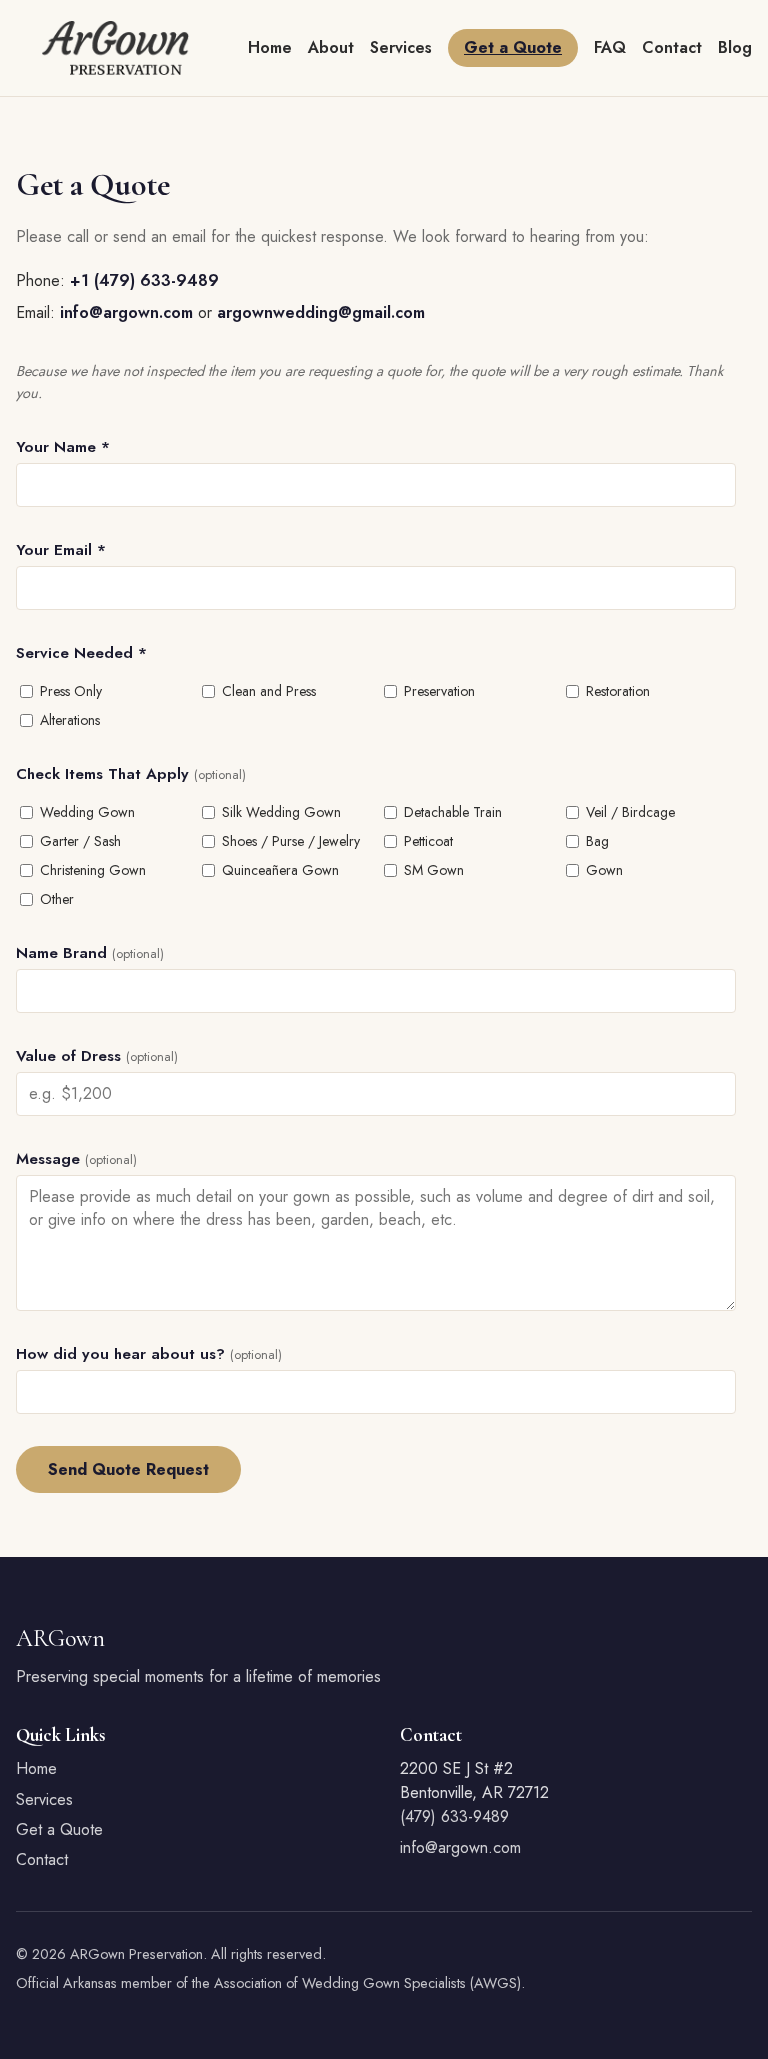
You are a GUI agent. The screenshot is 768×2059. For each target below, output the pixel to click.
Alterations (70, 720)
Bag (597, 841)
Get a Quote (513, 47)
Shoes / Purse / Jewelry (291, 841)
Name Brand (90, 953)
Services (401, 47)
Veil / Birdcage (630, 812)
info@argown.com (126, 312)
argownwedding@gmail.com (321, 312)
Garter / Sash (80, 841)
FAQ (610, 47)
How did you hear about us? (149, 1354)
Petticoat (428, 841)
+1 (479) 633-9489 (144, 280)
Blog (735, 47)
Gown (604, 870)
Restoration (618, 691)
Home (270, 47)
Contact (672, 47)
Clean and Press (269, 691)
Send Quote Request (128, 1469)
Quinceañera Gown (280, 870)
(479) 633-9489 (454, 1816)
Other (57, 899)
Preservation (439, 691)
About (331, 47)
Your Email (61, 550)
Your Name (63, 447)
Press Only (71, 691)
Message (76, 1159)
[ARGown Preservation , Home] (123, 48)
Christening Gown (93, 870)
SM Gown (434, 870)
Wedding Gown (87, 812)
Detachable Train (453, 812)
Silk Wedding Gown (281, 812)
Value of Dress (97, 1056)
